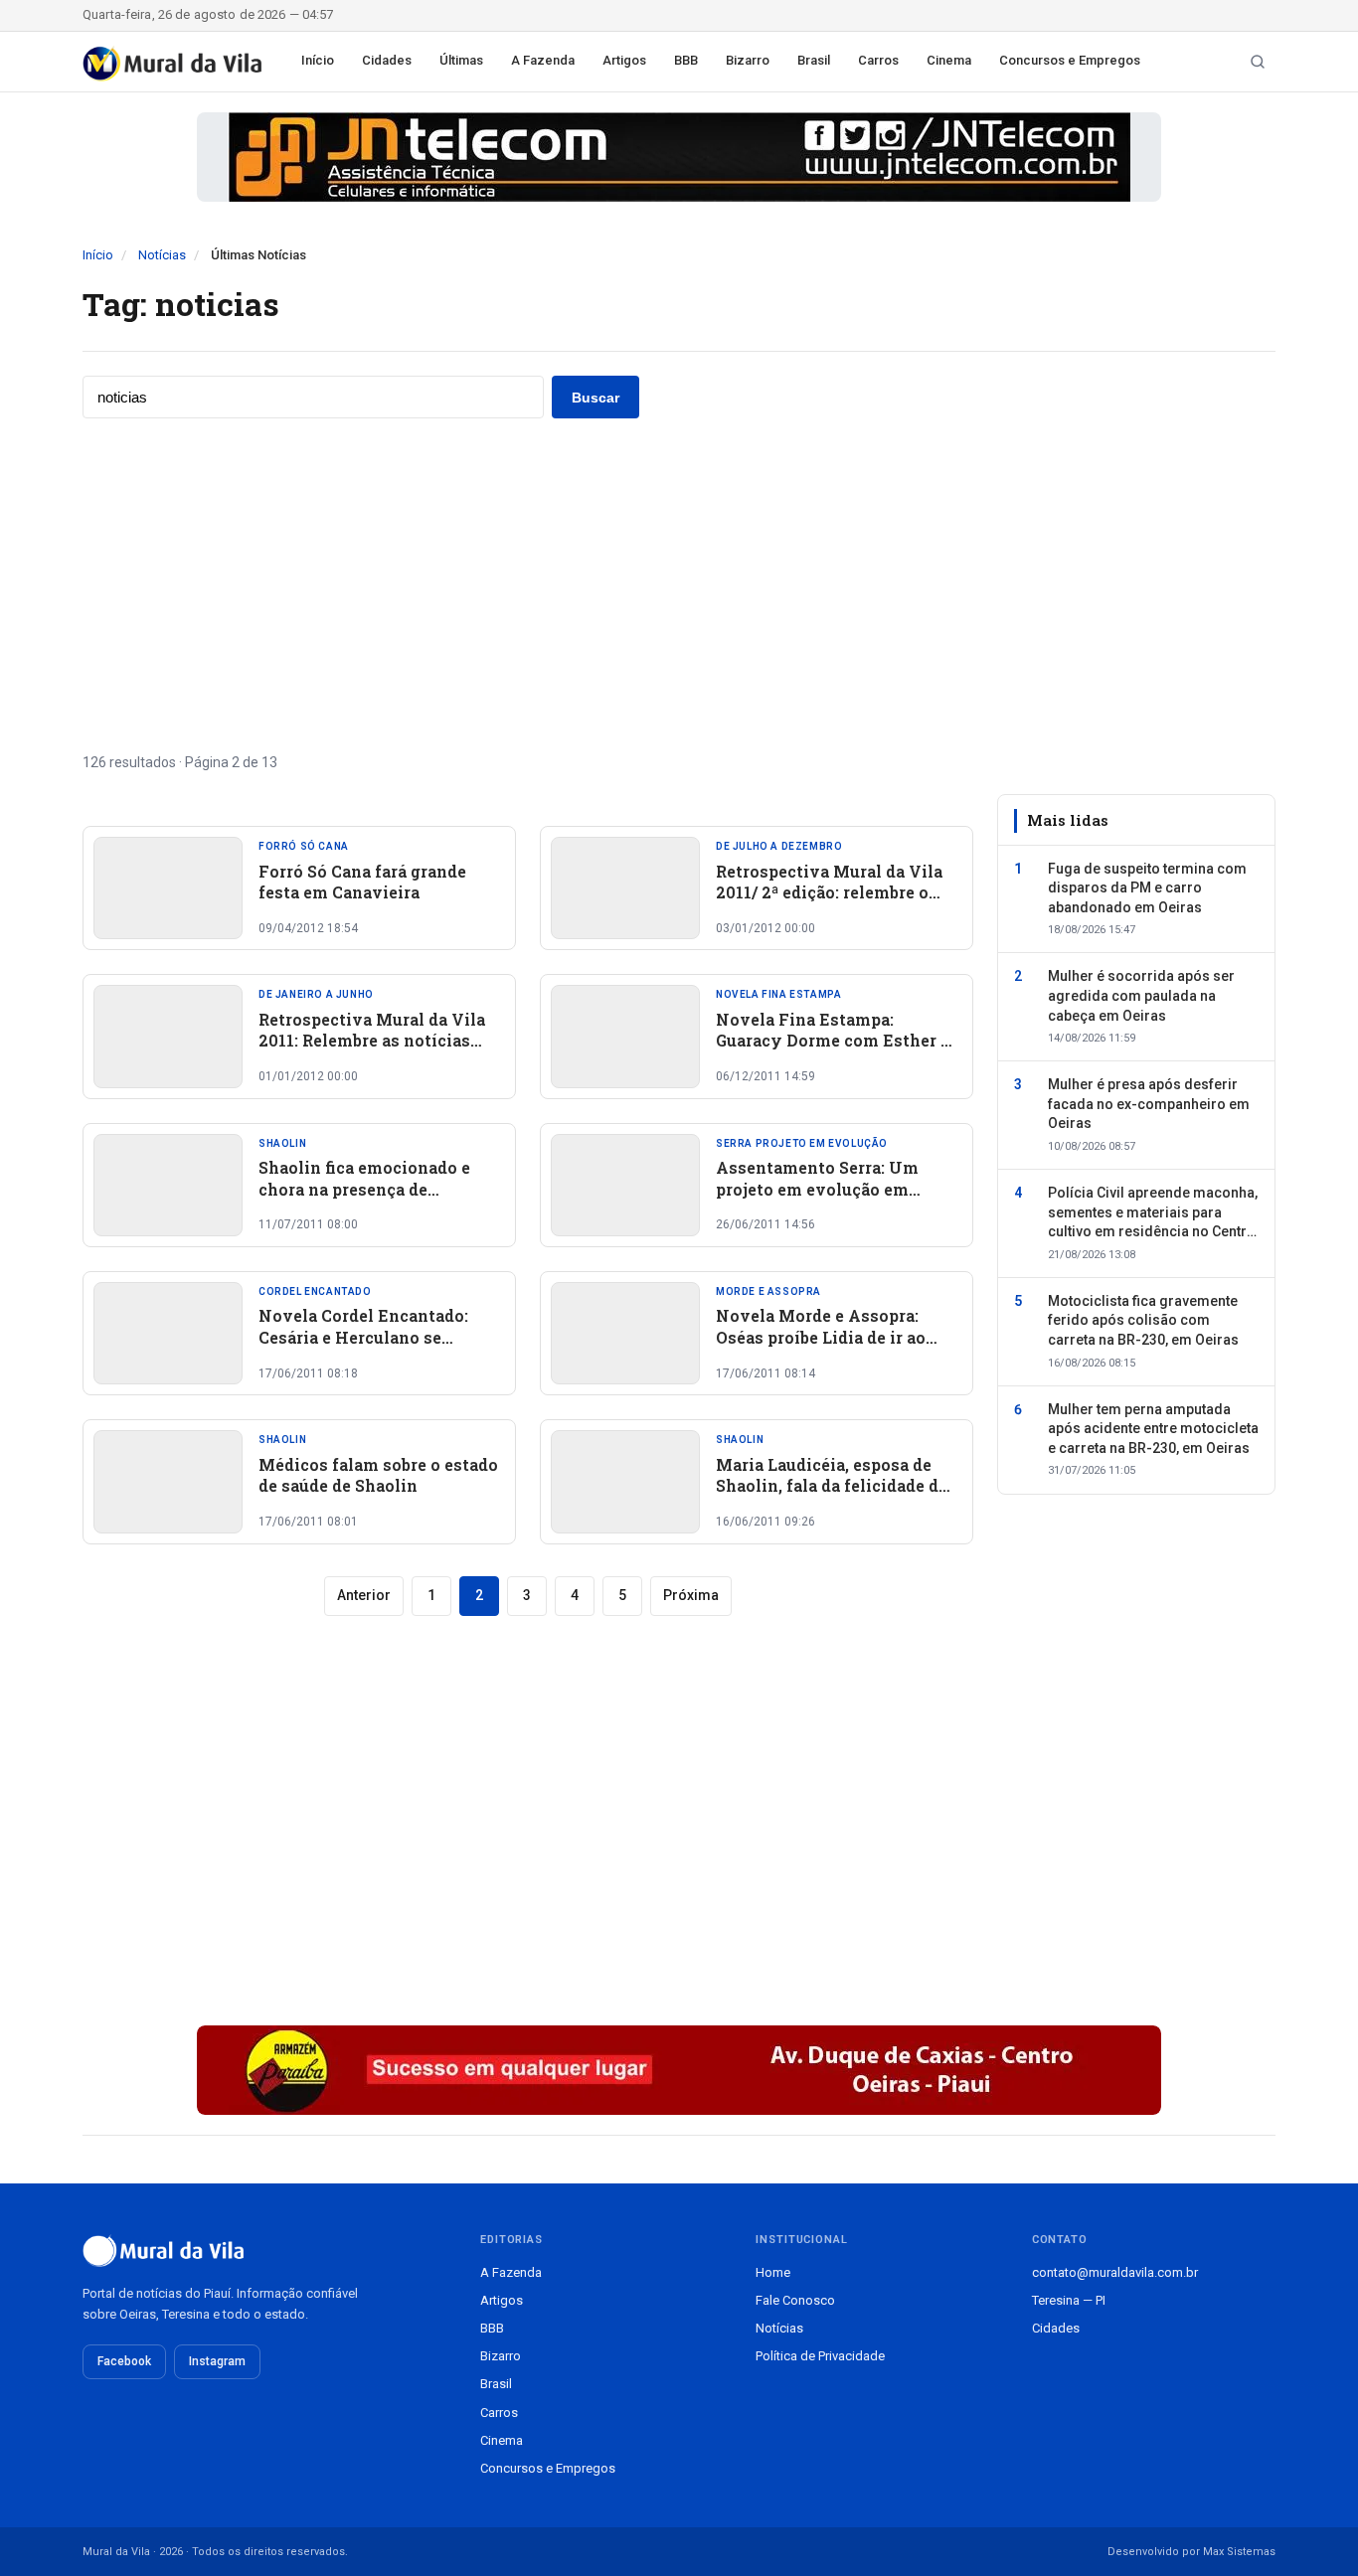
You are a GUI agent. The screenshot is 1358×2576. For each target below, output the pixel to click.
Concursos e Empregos (1070, 60)
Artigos (624, 60)
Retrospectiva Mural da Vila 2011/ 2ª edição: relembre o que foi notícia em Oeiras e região (829, 903)
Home (773, 2272)
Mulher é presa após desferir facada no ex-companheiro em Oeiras (1149, 1104)
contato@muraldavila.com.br (1115, 2272)
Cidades (387, 60)
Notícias (162, 255)
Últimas (461, 60)
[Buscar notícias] (1258, 62)
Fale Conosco (795, 2300)
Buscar (595, 398)
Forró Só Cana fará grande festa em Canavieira (362, 882)
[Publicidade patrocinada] (679, 157)
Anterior (364, 1595)
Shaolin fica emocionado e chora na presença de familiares (364, 1189)
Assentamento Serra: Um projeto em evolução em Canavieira (817, 1189)
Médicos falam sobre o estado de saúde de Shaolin (378, 1475)
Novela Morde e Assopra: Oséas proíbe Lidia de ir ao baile (821, 1337)
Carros (878, 60)
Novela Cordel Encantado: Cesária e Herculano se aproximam (363, 1337)
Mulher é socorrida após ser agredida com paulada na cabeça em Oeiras (1141, 995)
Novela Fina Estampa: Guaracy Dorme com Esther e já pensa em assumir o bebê (833, 1041)
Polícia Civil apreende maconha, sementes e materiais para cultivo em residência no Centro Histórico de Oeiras (1153, 1213)
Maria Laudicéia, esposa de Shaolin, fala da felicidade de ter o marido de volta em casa (834, 1486)
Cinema (949, 60)
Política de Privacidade (820, 2356)
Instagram (217, 2361)
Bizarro (748, 60)
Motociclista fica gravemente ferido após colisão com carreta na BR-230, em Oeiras (1143, 1320)
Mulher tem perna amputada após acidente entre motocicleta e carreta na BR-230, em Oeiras (1153, 1429)
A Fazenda (543, 60)
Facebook (124, 2361)
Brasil (814, 60)
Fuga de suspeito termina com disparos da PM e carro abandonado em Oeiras (1147, 887)
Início (318, 60)
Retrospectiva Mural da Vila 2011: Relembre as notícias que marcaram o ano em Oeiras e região (372, 1051)
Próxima (691, 1595)
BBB (686, 60)
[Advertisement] (679, 585)
